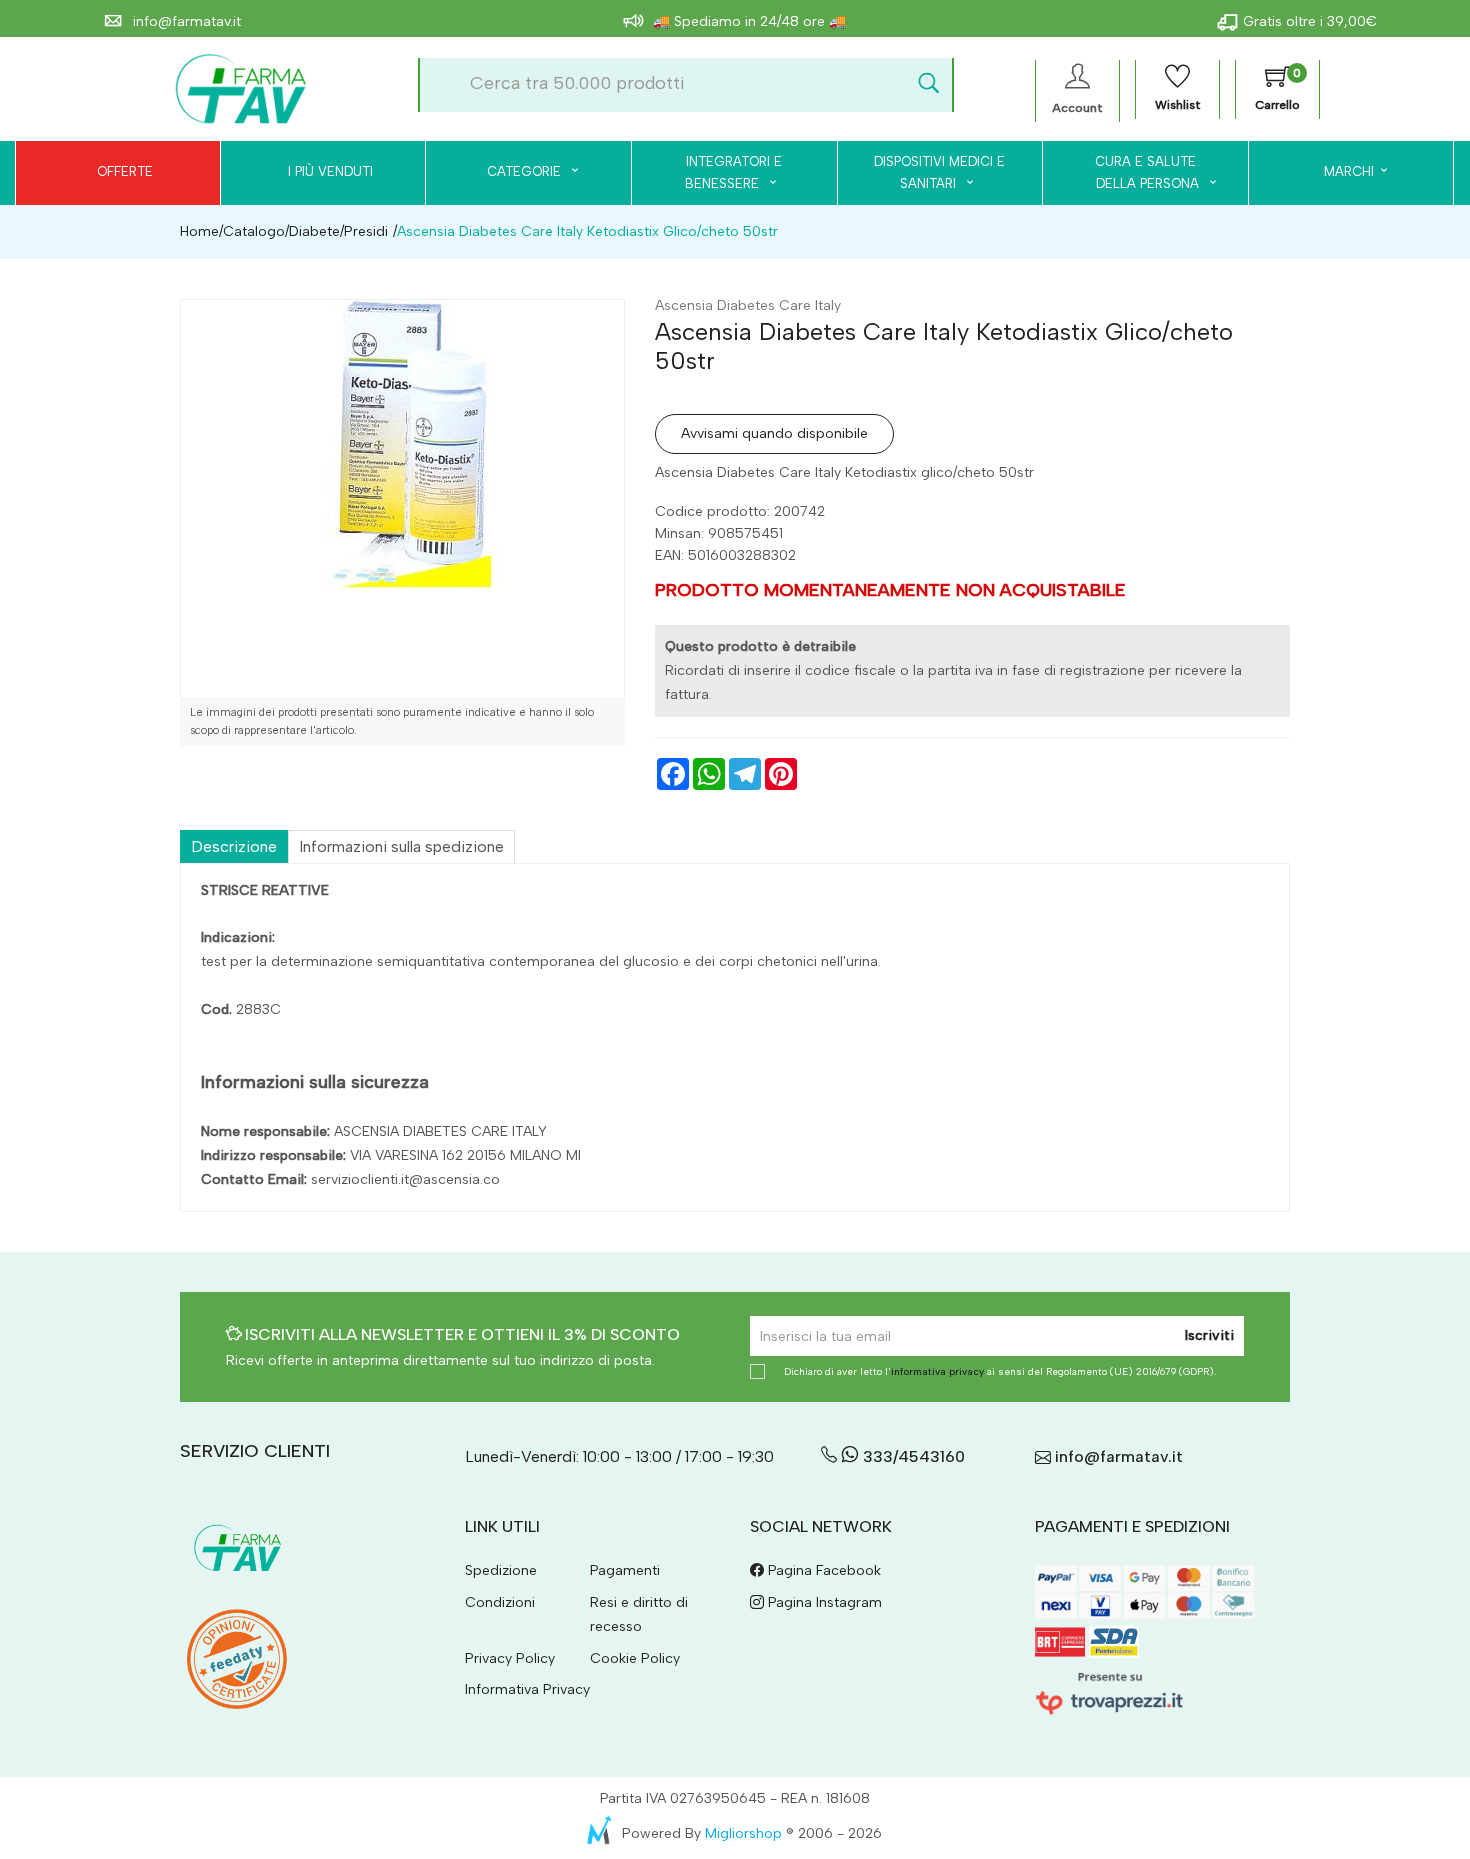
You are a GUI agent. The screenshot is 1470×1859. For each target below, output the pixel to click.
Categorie (526, 171)
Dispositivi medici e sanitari (939, 172)
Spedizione (501, 1570)
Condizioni (500, 1602)
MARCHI (1349, 171)
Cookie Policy (635, 1658)
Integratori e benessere (733, 172)
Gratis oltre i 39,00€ (1310, 21)
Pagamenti (625, 1570)
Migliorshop (743, 1833)
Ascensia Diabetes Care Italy (748, 305)
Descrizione (234, 846)
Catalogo (254, 231)
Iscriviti (1209, 1335)
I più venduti (330, 171)
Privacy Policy (510, 1658)
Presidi (366, 231)
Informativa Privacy (527, 1689)
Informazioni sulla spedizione (401, 846)
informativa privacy (937, 1371)
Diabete (314, 231)
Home (199, 231)
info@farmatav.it (185, 21)
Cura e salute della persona (1135, 172)
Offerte (125, 171)
